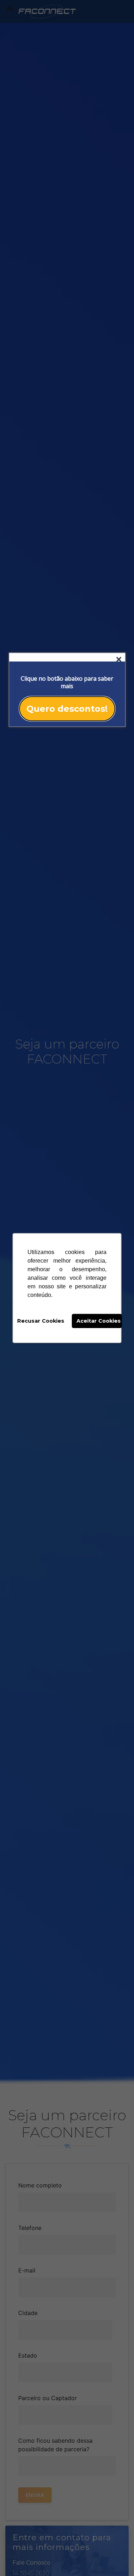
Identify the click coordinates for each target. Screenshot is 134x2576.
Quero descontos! (67, 708)
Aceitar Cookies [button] (99, 1321)
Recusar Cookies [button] (41, 1321)
